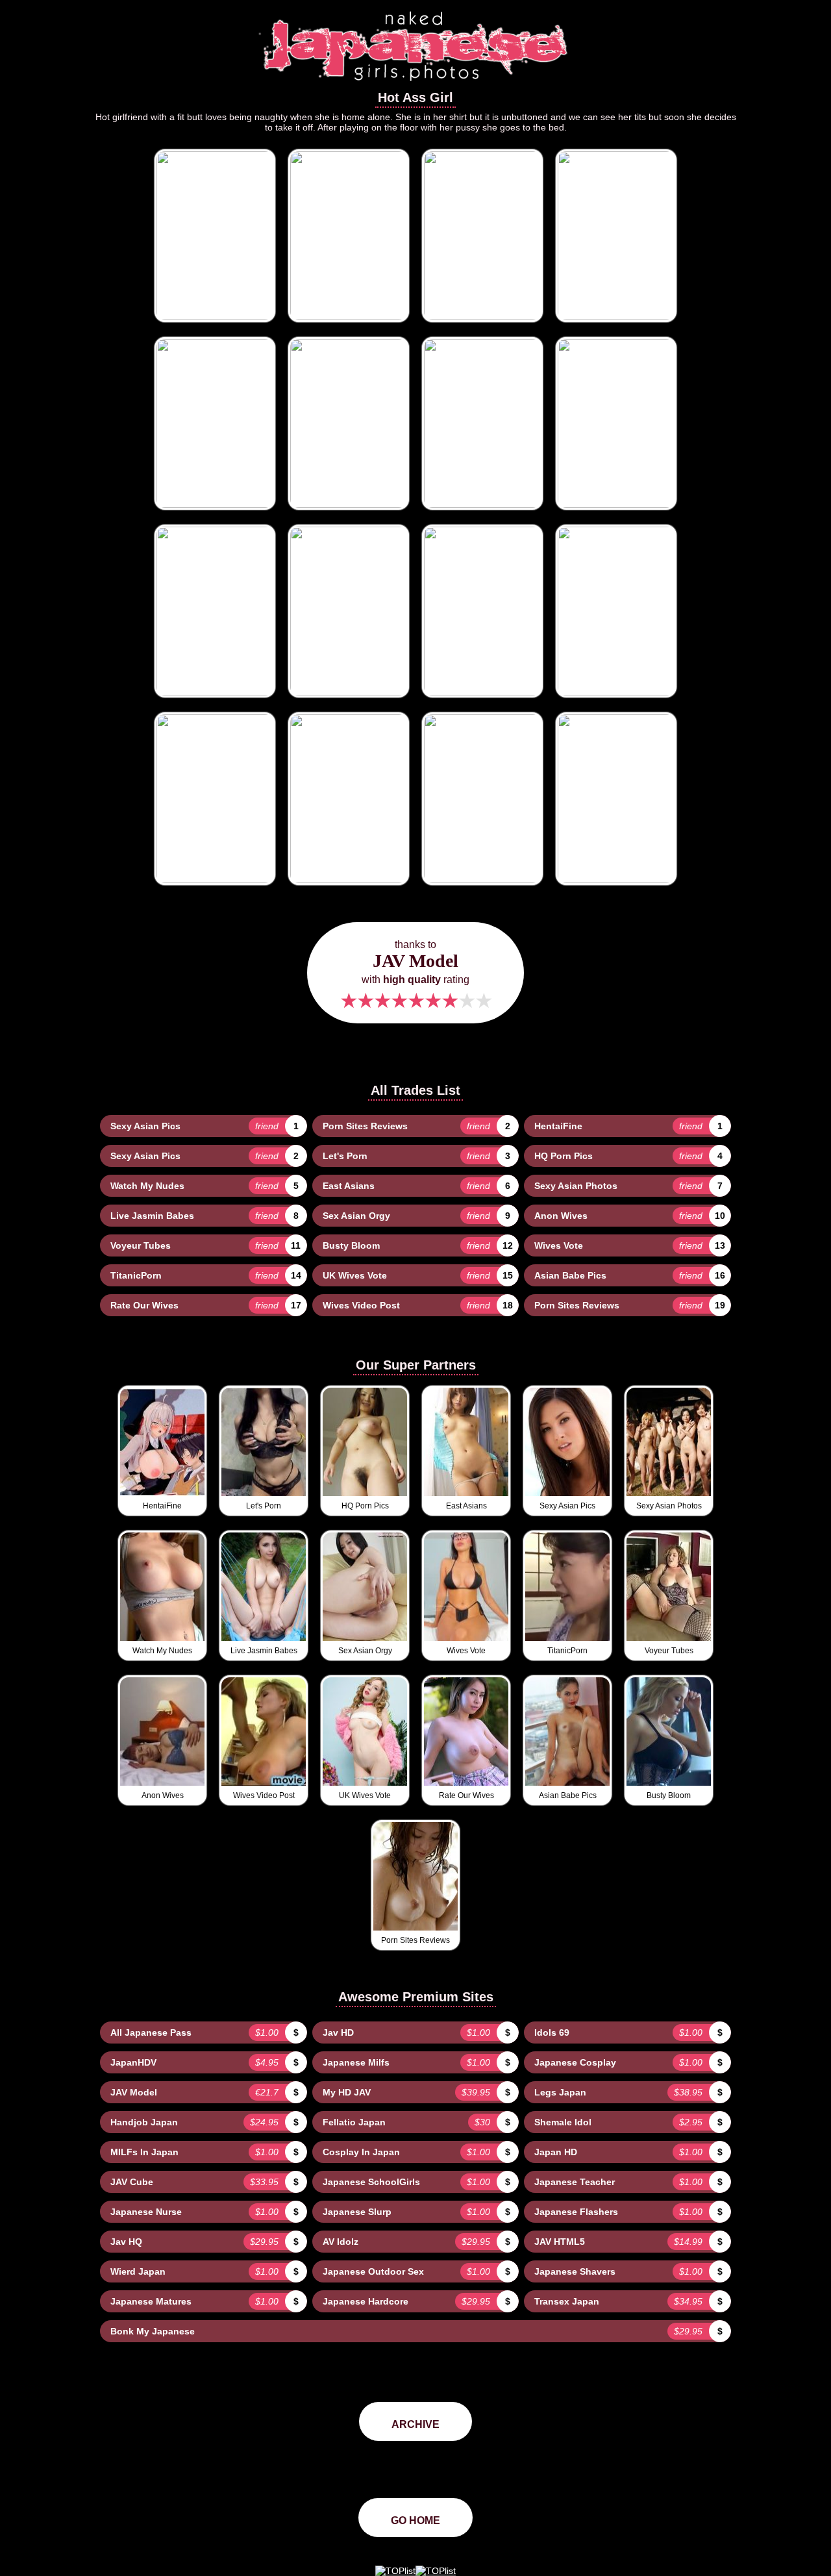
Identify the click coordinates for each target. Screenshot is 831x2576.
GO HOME (415, 2520)
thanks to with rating (415, 976)
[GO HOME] (415, 85)
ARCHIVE (415, 2424)
